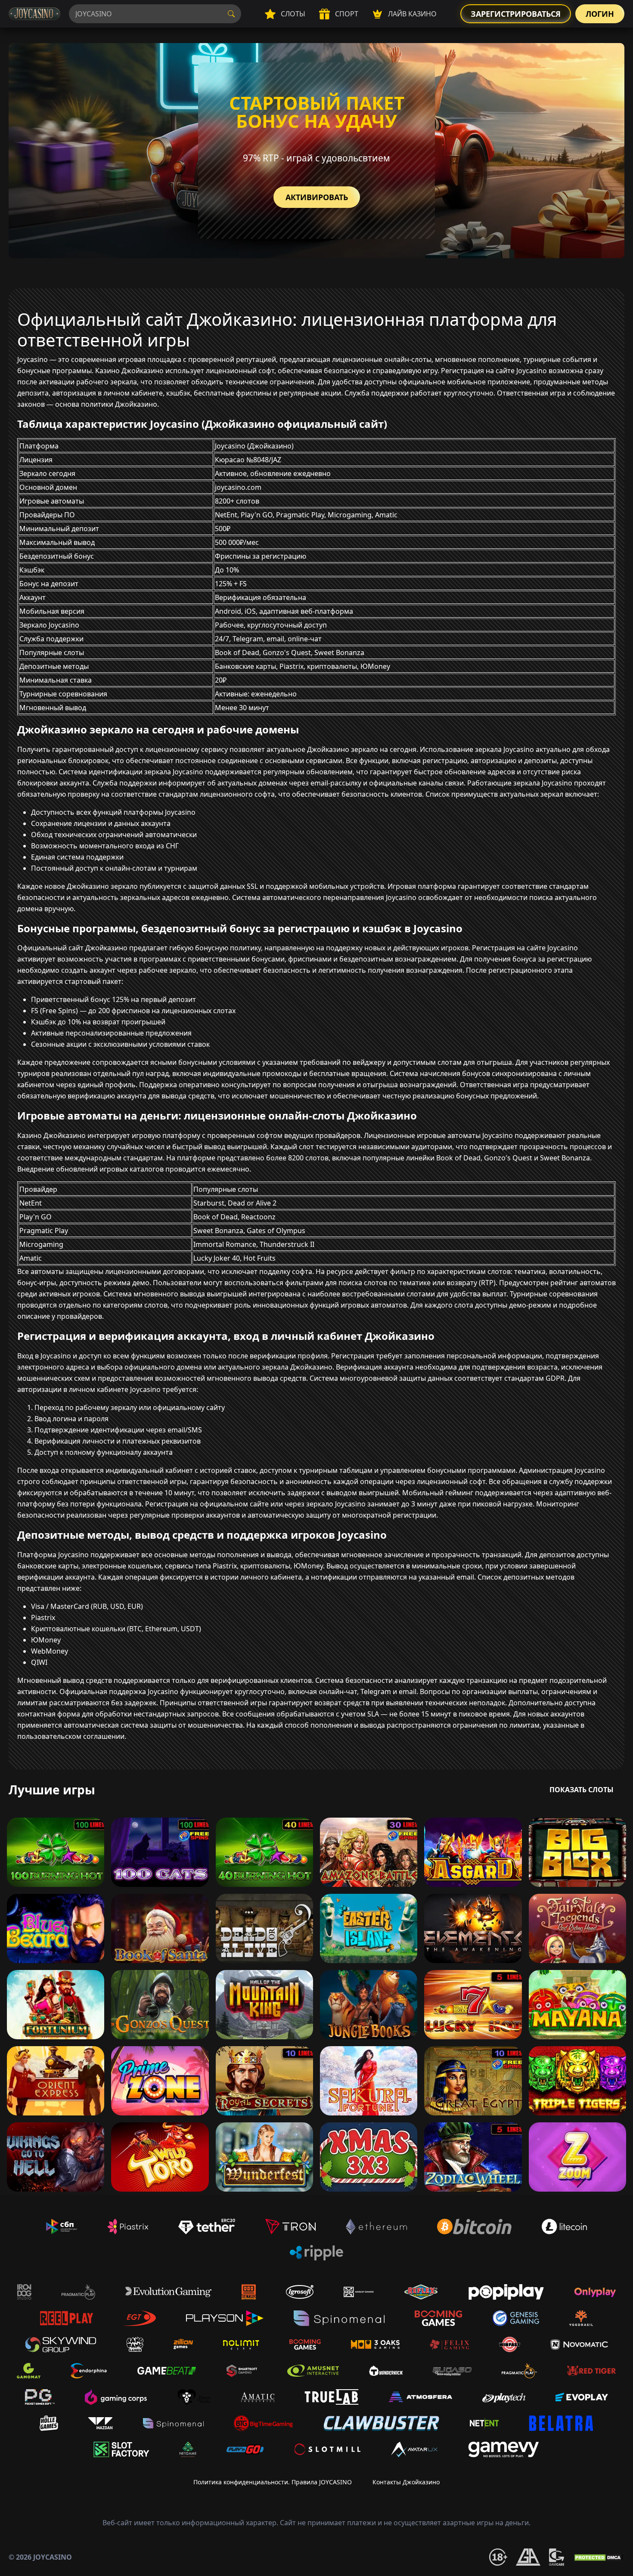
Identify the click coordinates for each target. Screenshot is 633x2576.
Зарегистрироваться (516, 14)
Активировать (317, 197)
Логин (600, 14)
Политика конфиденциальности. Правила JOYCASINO (273, 2482)
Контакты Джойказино (406, 2482)
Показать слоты (582, 1790)
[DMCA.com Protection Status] (599, 2557)
